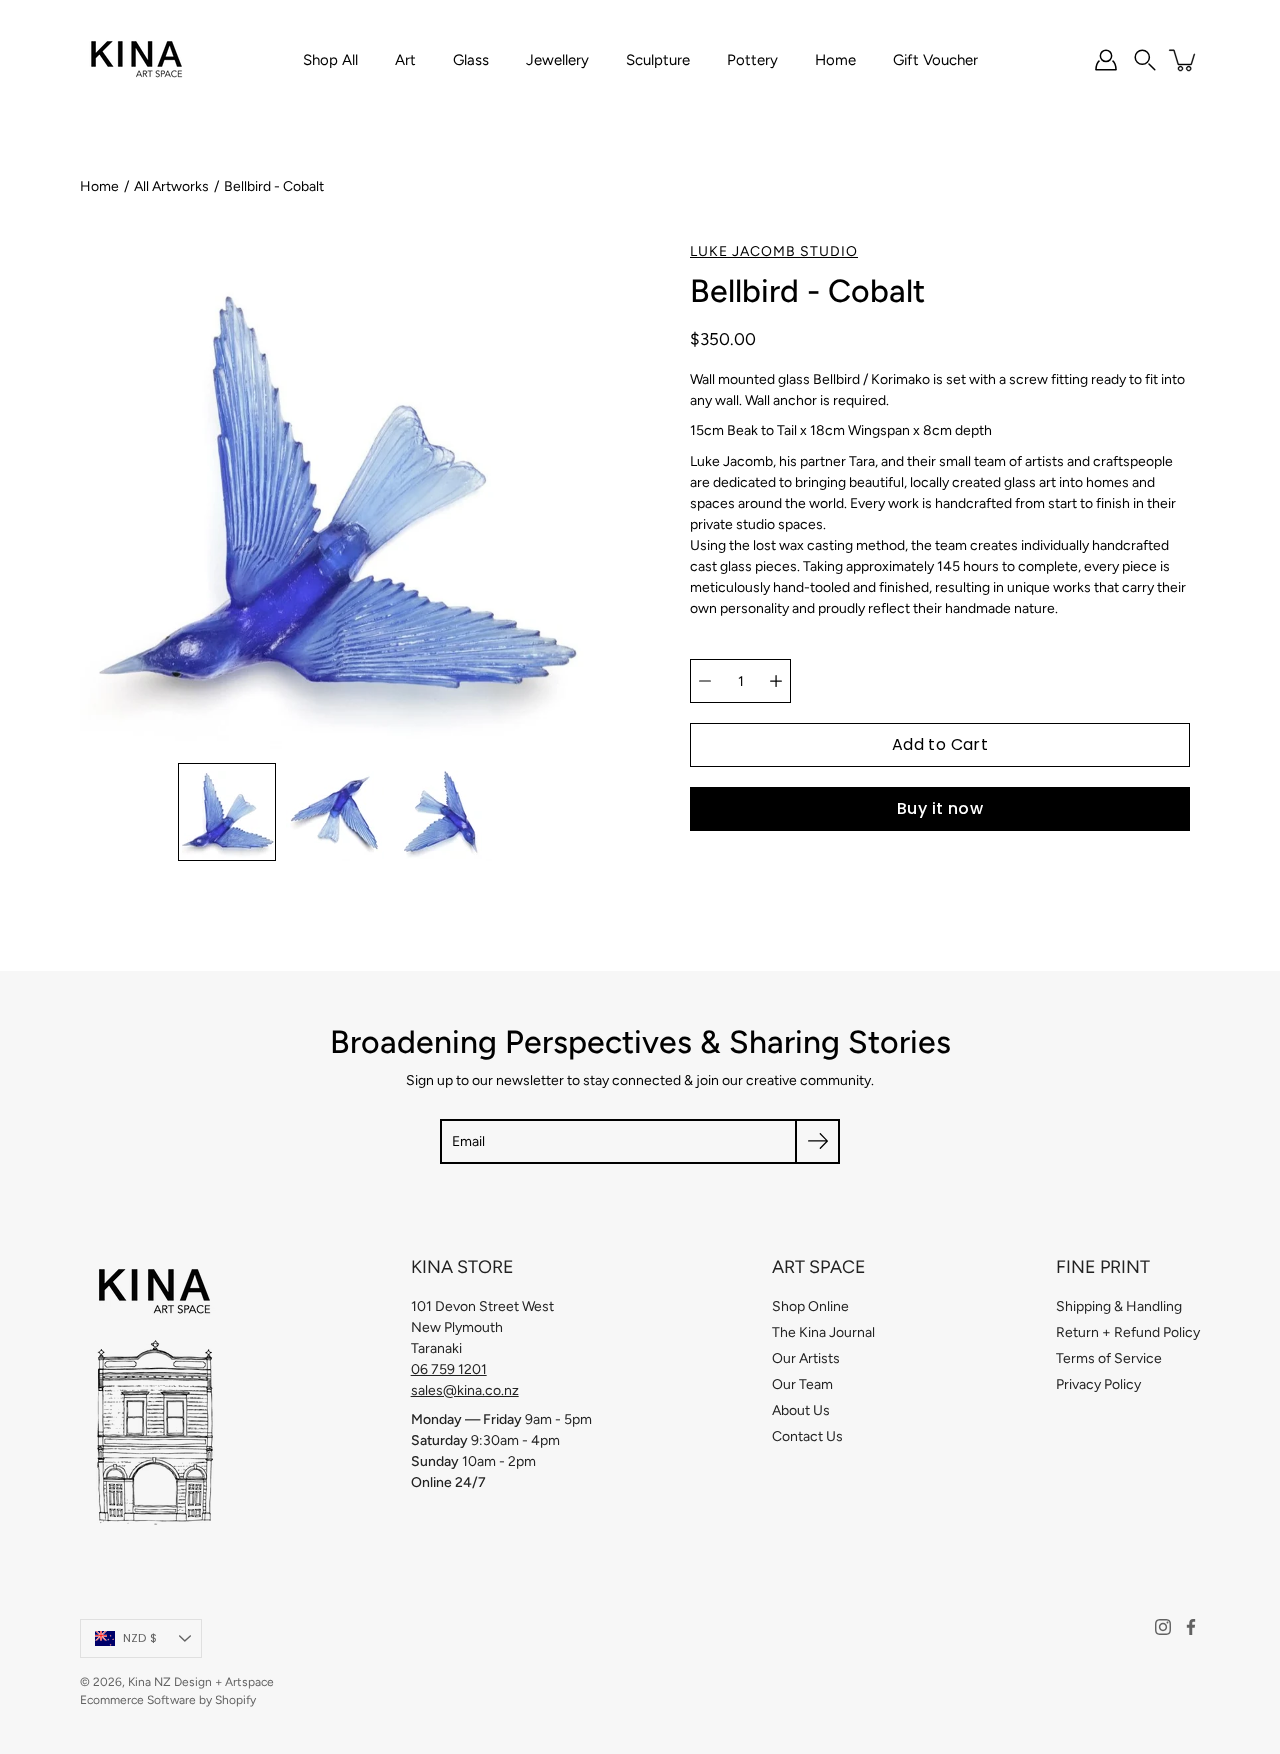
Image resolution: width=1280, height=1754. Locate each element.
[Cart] (1184, 60)
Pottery (752, 60)
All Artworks (171, 186)
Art (405, 60)
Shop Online (810, 1306)
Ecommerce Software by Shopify (168, 1700)
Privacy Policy (1098, 1384)
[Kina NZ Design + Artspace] (137, 60)
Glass (471, 60)
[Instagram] (1163, 1627)
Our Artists (806, 1358)
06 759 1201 (449, 1369)
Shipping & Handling (1119, 1306)
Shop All (330, 60)
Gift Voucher (935, 60)
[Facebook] (1191, 1627)
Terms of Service (1109, 1358)
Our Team (802, 1384)
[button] (1145, 60)
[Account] (1106, 60)
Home (835, 60)
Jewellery (557, 60)
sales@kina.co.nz (465, 1390)
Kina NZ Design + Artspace (201, 1682)
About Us (801, 1410)
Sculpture (658, 60)
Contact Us (807, 1436)
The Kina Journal (823, 1332)
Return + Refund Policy (1128, 1332)
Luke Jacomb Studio (774, 251)
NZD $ (140, 1638)
